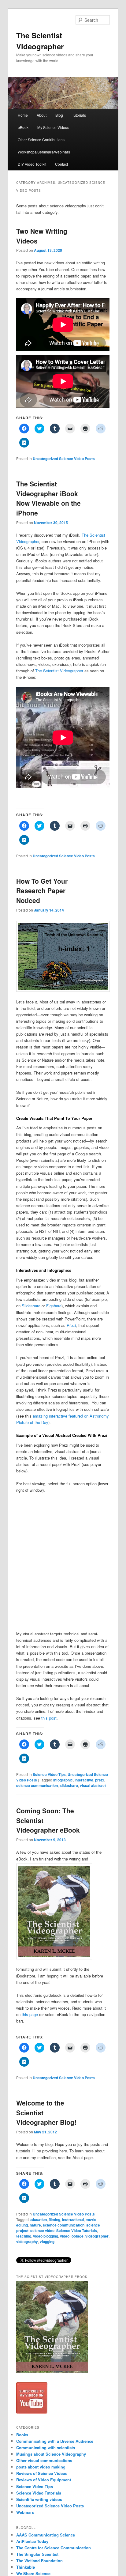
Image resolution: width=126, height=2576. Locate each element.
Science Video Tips (49, 1774)
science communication (37, 1785)
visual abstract (93, 1785)
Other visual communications (44, 2460)
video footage (72, 2236)
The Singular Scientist (37, 2554)
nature (35, 2225)
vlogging (47, 2242)
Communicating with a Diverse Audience (55, 2441)
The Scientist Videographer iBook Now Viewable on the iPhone (48, 498)
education (38, 2219)
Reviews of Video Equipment (44, 2480)
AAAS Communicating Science (46, 2535)
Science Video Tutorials (77, 2230)
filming (54, 2219)
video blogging (46, 2236)
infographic (63, 1780)
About (42, 115)
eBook (23, 127)
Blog (59, 115)
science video (42, 2230)
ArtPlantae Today (32, 2541)
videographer (97, 2236)
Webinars (25, 2512)
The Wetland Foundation (39, 2561)
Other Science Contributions (41, 140)
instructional (73, 2219)
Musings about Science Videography (51, 2454)
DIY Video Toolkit (32, 164)
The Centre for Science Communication (54, 2548)
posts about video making (41, 2467)
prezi (99, 1780)
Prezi (71, 1325)
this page (30, 2014)
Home (23, 115)
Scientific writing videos (39, 2499)
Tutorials (79, 115)
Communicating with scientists (46, 2448)
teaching (24, 2236)
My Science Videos (53, 127)
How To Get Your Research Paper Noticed (42, 891)
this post (49, 1718)
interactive (84, 1780)
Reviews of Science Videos (42, 2473)
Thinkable (26, 2567)
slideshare (69, 1785)
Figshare (54, 1306)
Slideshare (31, 1306)
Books (22, 2435)
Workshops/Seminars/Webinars (44, 152)
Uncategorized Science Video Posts (64, 459)
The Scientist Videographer (59, 671)
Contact (61, 164)
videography (27, 2242)
